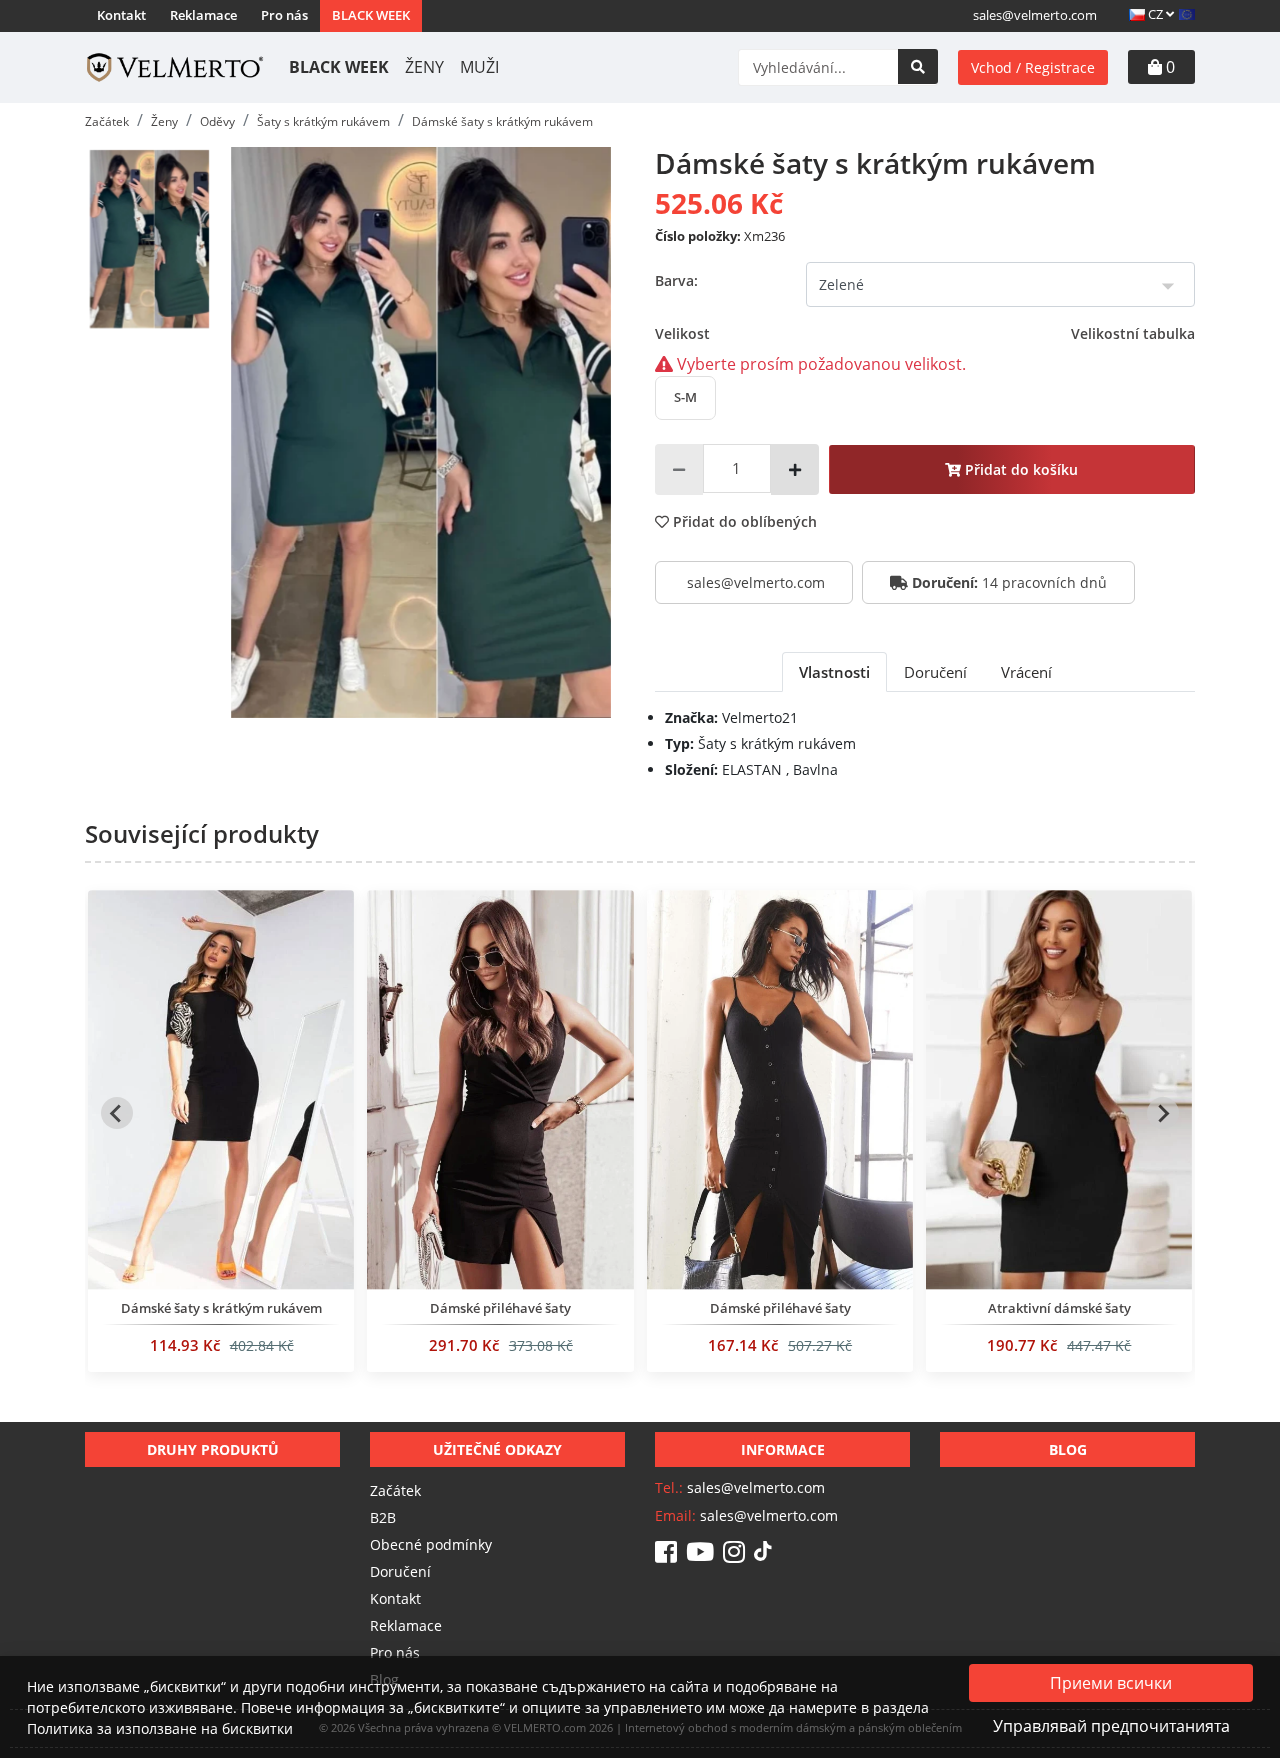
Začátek (395, 1490)
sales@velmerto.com (1035, 15)
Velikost (925, 333)
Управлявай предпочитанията (1111, 1726)
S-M (685, 397)
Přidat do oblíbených (743, 521)
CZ (1155, 14)
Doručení (400, 1571)
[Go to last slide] (117, 1113)
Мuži (479, 67)
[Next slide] (1163, 1113)
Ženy (424, 67)
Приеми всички (1111, 1683)
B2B (383, 1517)
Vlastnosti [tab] (834, 672)
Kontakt (121, 15)
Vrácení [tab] (1026, 672)
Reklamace (203, 15)
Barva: (676, 280)
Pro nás (284, 15)
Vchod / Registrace (1033, 67)
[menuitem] (149, 239)
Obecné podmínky (431, 1544)
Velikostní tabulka (1133, 333)
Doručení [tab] (935, 672)
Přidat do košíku (1019, 469)
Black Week (371, 15)
